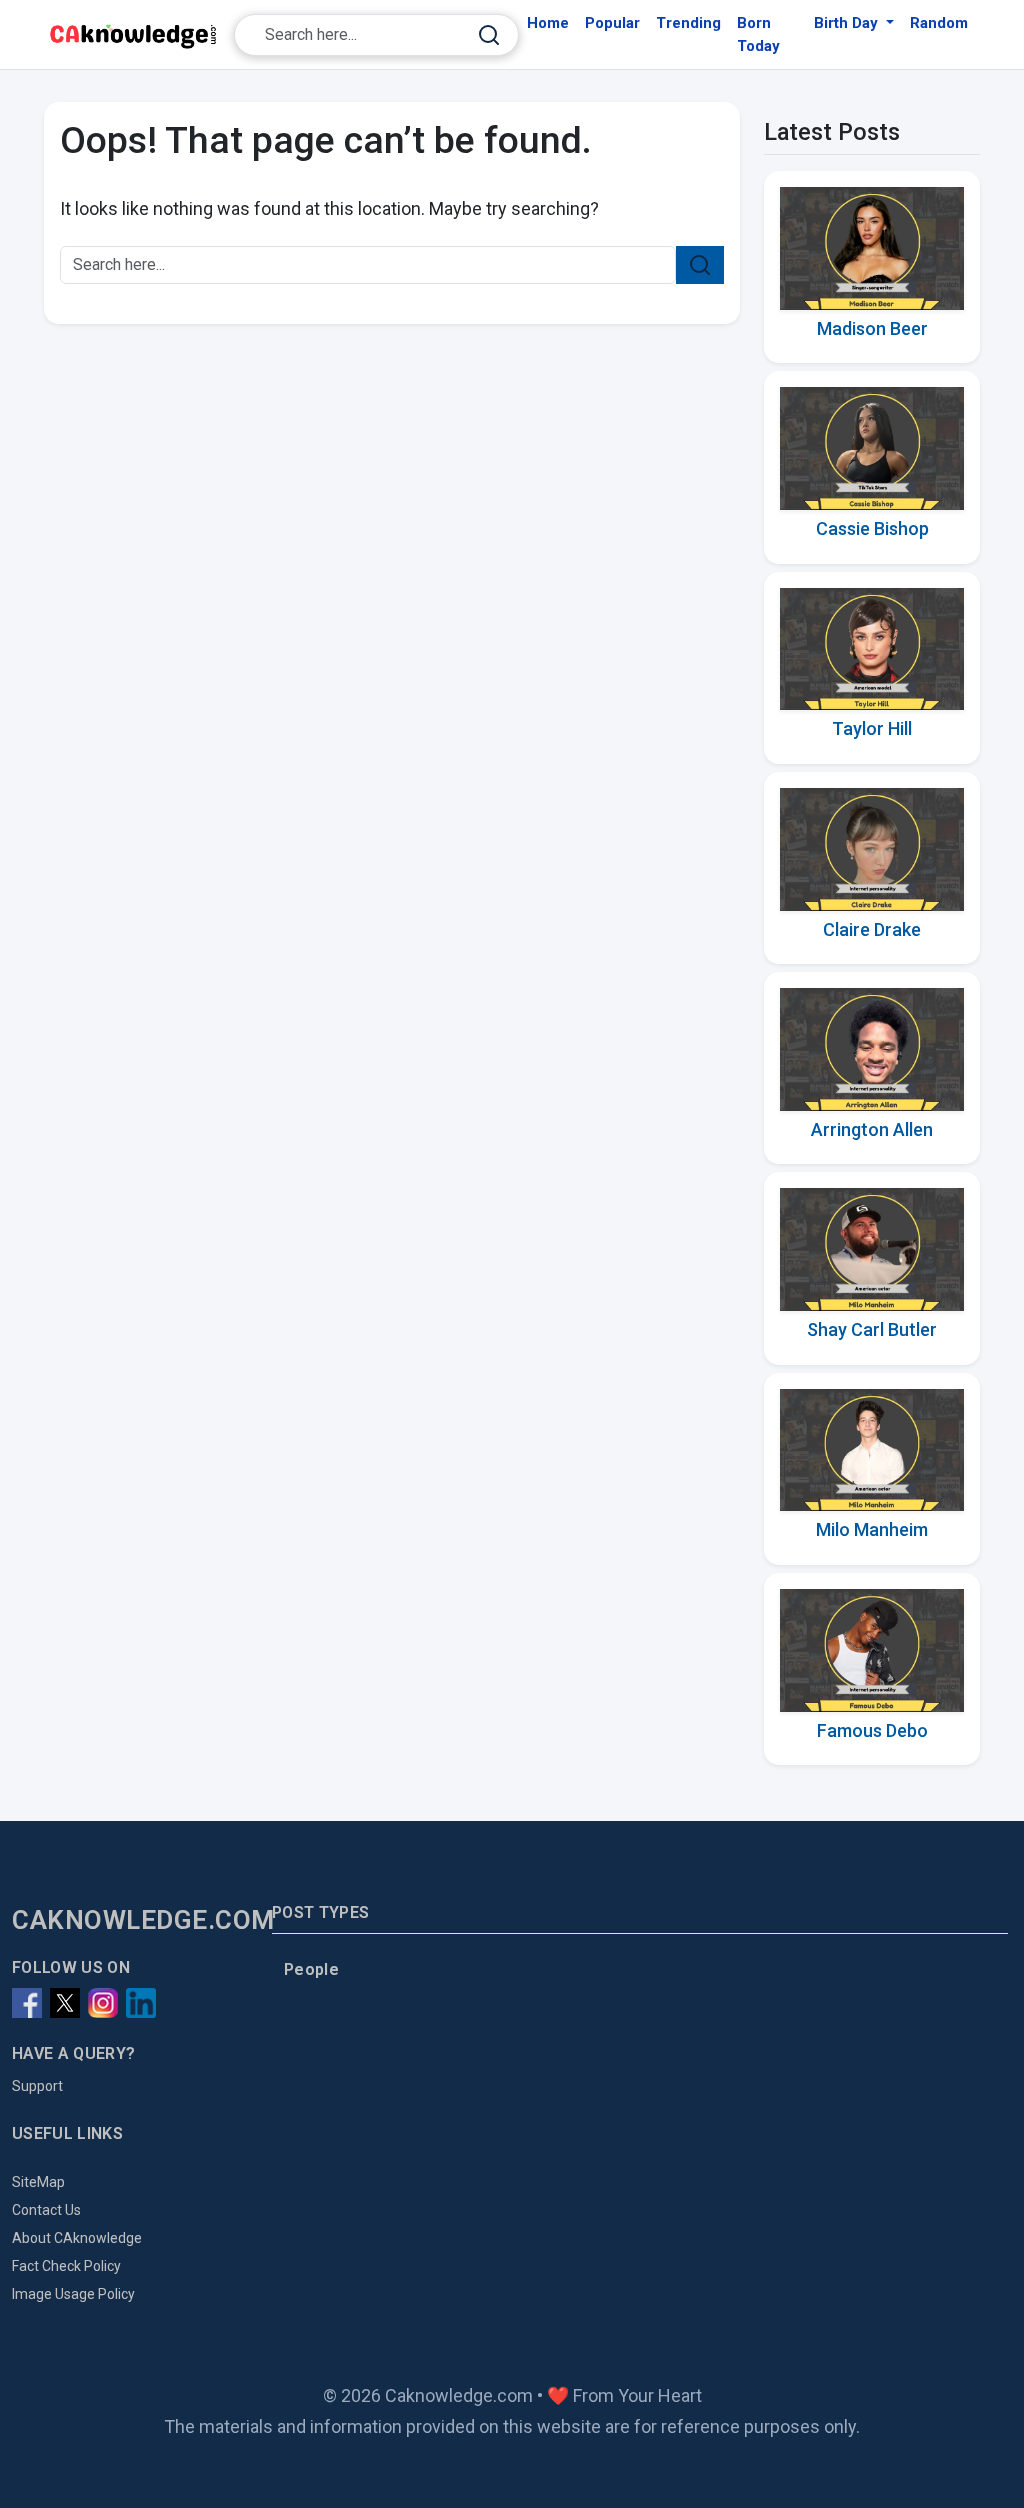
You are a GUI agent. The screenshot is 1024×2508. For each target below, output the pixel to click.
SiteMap (38, 2182)
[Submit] (489, 35)
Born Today (758, 34)
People (311, 1969)
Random (939, 23)
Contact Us (46, 2210)
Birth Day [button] (848, 23)
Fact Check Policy (66, 2266)
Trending (688, 23)
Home (548, 23)
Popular (612, 23)
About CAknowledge (77, 2238)
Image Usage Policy (73, 2294)
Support (37, 2086)
